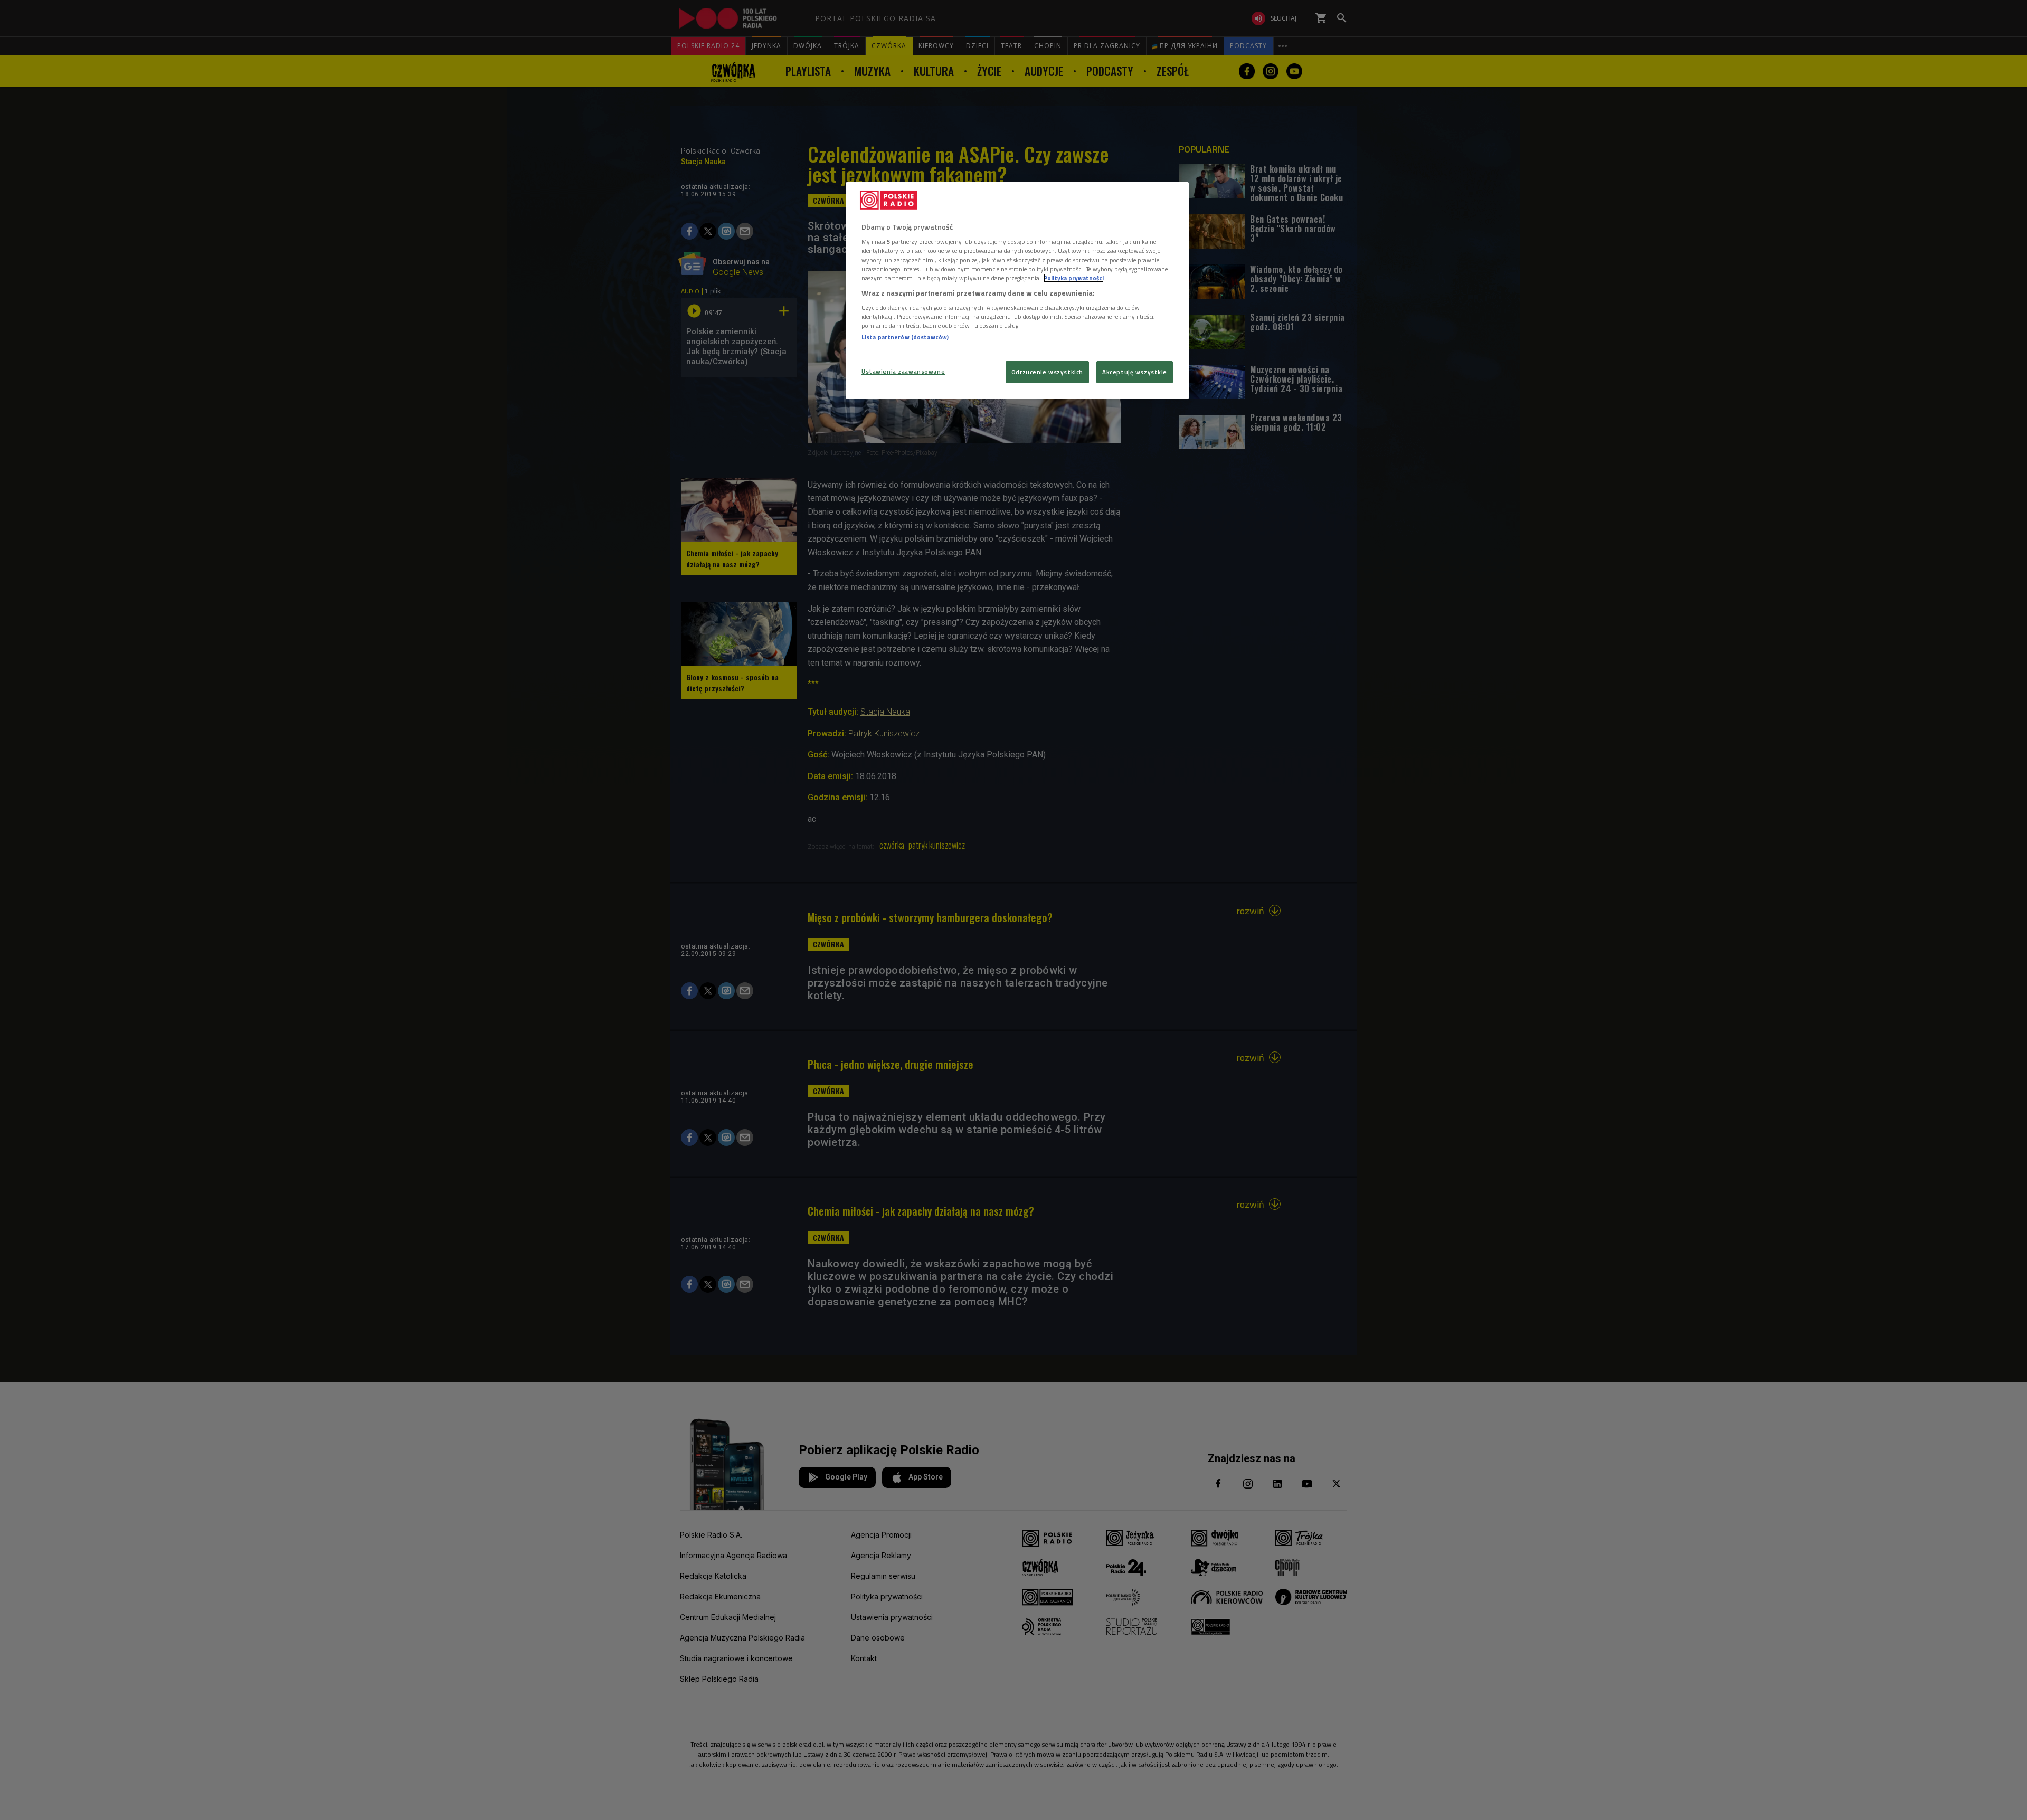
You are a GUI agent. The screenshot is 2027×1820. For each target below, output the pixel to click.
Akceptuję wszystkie (1135, 372)
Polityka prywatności (1074, 278)
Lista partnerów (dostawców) (905, 337)
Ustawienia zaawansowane (903, 371)
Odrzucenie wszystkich (1047, 372)
